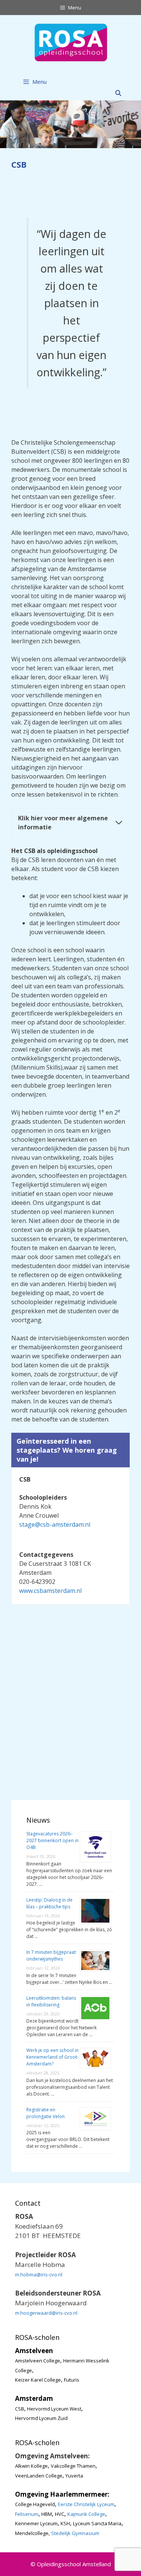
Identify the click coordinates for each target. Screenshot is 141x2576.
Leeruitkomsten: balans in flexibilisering (51, 2001)
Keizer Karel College (38, 2380)
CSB (20, 2409)
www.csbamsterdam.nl (50, 1591)
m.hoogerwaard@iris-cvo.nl (46, 2313)
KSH (65, 2523)
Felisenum (27, 2514)
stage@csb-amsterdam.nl (55, 1524)
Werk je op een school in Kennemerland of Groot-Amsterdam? (52, 2057)
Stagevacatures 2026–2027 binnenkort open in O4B (52, 1840)
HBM (47, 2514)
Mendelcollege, (32, 2533)
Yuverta (74, 2476)
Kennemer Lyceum (36, 2523)
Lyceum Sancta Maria (97, 2523)
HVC (60, 2514)
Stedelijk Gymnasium (75, 2533)
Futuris (72, 2380)
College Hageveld (35, 2504)
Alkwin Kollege (31, 2466)
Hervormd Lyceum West (54, 2409)
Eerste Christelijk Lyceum (86, 2504)
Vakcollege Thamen (73, 2466)
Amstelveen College (38, 2361)
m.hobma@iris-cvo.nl (39, 2274)
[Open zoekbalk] (118, 93)
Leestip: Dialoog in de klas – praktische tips (49, 1903)
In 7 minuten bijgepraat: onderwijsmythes (52, 1955)
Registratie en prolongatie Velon (45, 2113)
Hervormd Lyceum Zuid (41, 2418)
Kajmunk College (86, 2514)
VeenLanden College (39, 2476)
